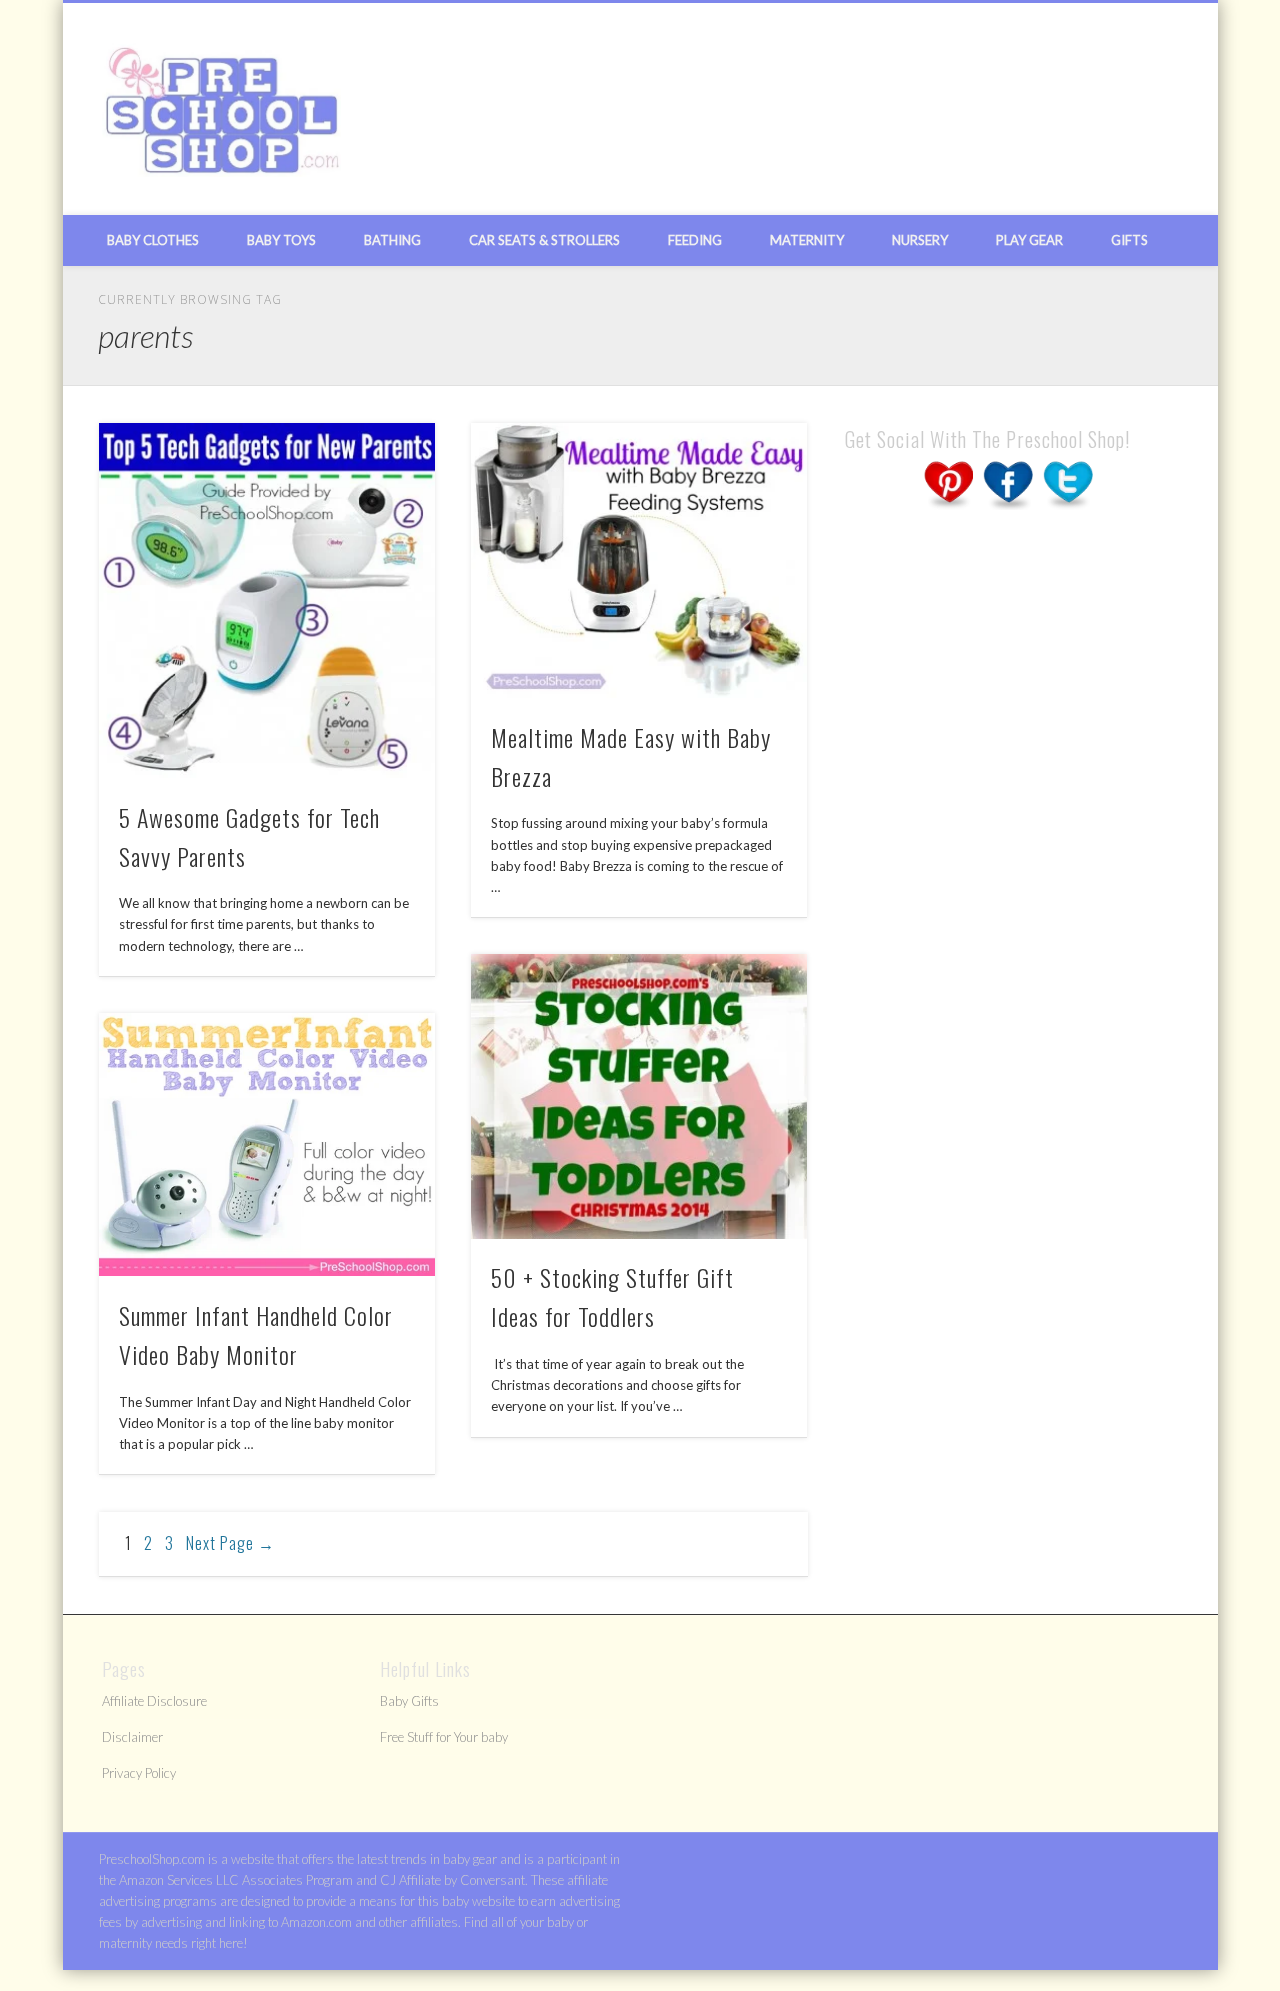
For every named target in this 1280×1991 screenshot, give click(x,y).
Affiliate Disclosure (154, 1701)
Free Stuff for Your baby (444, 1737)
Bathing (392, 240)
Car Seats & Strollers (544, 240)
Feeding (695, 240)
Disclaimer (132, 1737)
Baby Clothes (153, 240)
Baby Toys (281, 240)
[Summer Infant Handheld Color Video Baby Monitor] (267, 1144)
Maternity (807, 240)
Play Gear (1029, 240)
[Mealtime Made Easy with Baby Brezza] (639, 560)
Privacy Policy (139, 1773)
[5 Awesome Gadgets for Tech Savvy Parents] (267, 600)
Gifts (1129, 240)
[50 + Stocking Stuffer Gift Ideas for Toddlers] (639, 1096)
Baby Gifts (409, 1701)
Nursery (920, 240)
